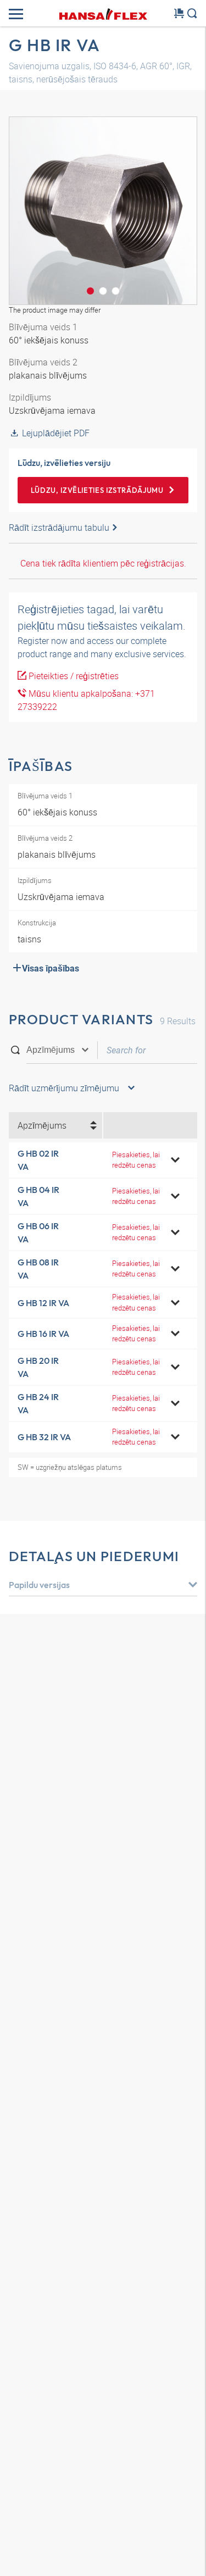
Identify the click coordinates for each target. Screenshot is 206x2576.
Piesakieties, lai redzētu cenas (136, 1160)
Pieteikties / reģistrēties (73, 676)
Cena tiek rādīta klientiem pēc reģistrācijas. (103, 563)
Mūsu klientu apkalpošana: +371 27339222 (86, 700)
